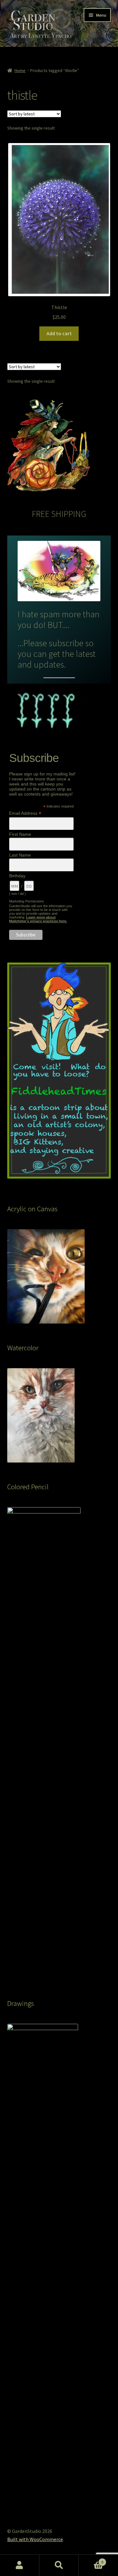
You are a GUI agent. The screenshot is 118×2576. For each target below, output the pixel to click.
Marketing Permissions (27, 901)
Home (20, 70)
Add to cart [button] (59, 333)
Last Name (20, 855)
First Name (20, 834)
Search (59, 2565)
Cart (91, 2560)
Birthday (17, 876)
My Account (20, 2565)
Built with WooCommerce (35, 2539)
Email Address (25, 813)
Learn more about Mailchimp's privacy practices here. (38, 919)
